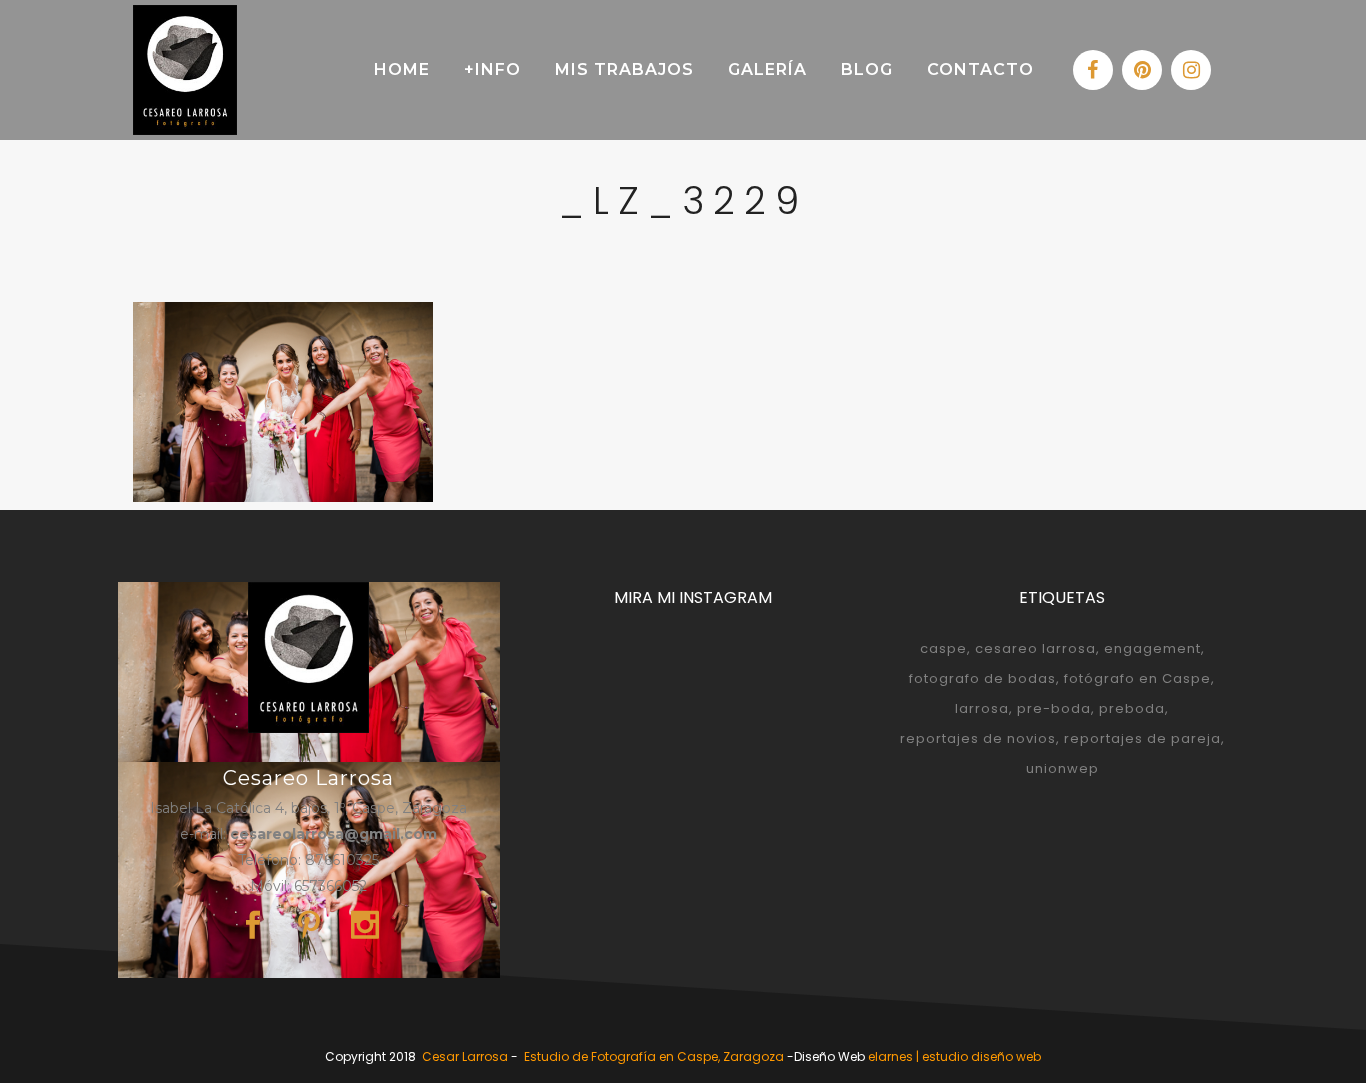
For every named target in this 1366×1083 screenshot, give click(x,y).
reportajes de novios (978, 738)
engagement (1152, 648)
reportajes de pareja (1142, 738)
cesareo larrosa (1035, 648)
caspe (943, 648)
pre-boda (1054, 708)
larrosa (982, 708)
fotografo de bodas (982, 678)
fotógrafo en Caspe (1137, 678)
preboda (1132, 708)
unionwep (1062, 768)
